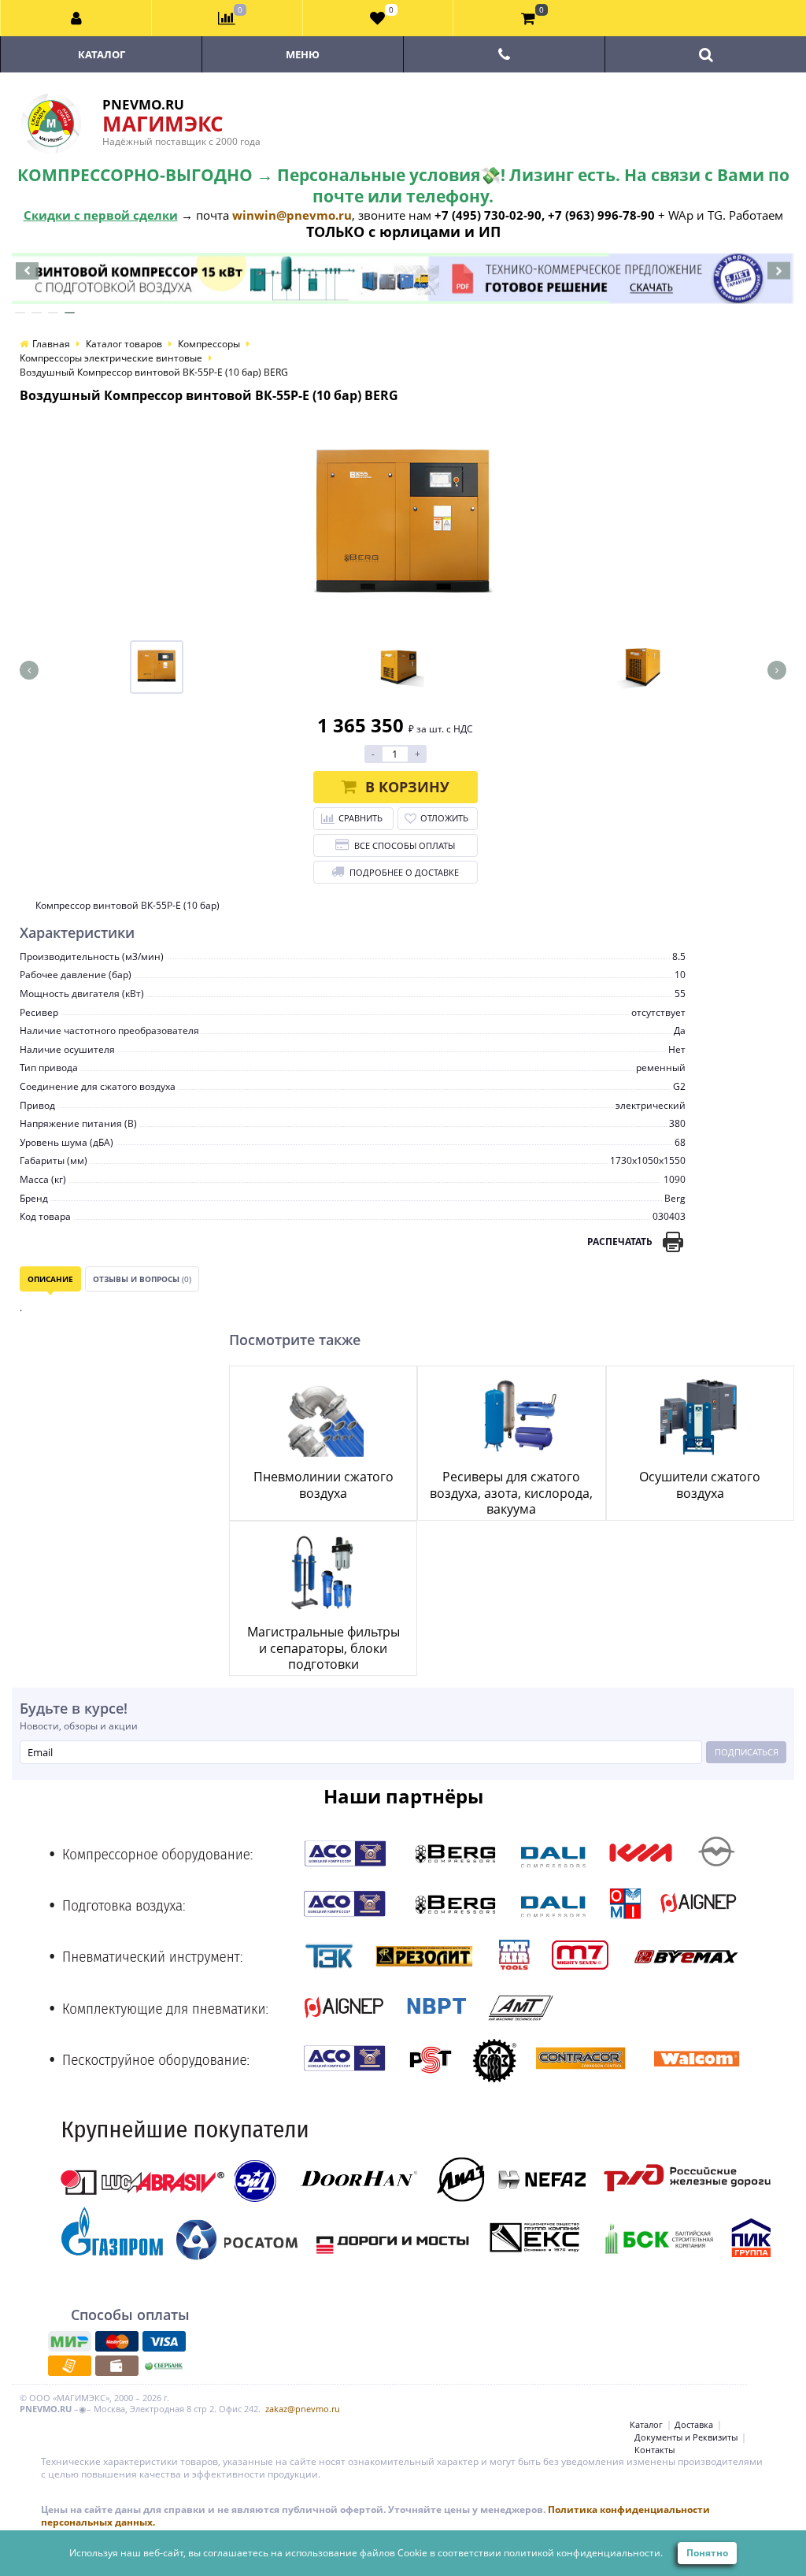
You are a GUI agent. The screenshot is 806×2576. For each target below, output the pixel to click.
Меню (303, 54)
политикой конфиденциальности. (583, 2553)
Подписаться (747, 1752)
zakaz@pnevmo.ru (303, 2409)
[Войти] (76, 18)
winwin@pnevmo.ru (292, 215)
